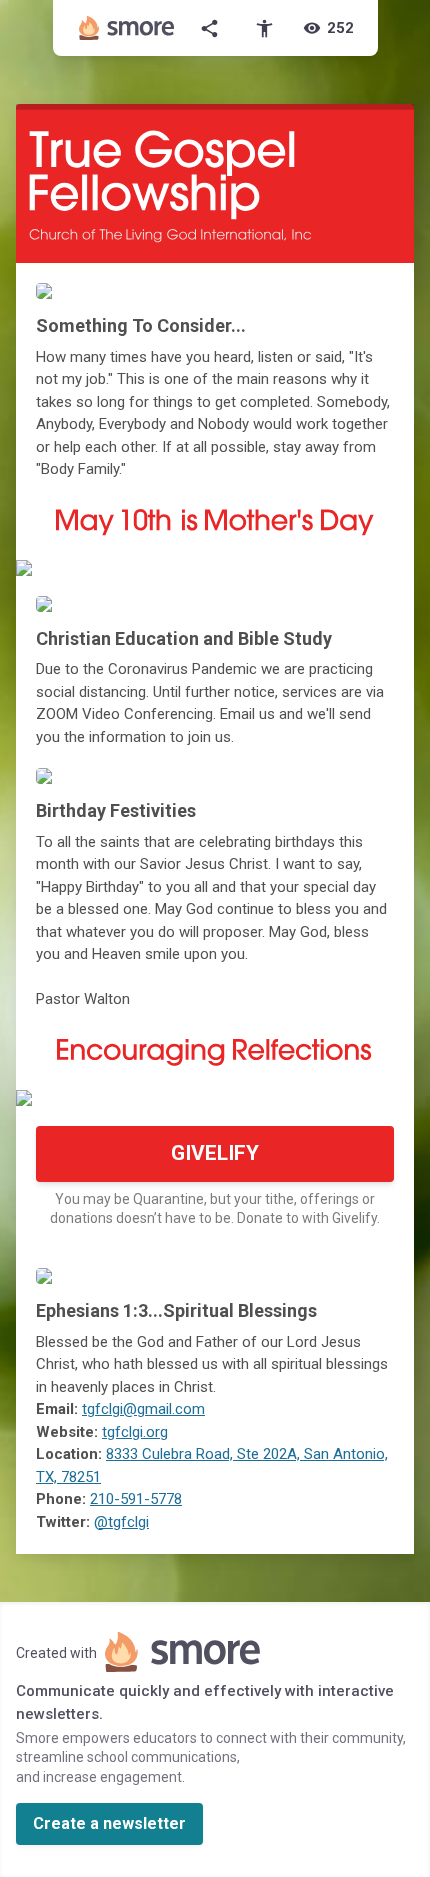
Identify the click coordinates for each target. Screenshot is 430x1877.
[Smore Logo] (127, 28)
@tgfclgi (121, 1522)
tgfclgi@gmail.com (143, 1409)
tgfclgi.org (135, 1432)
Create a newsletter (109, 1823)
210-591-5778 (136, 1499)
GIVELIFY (215, 1153)
